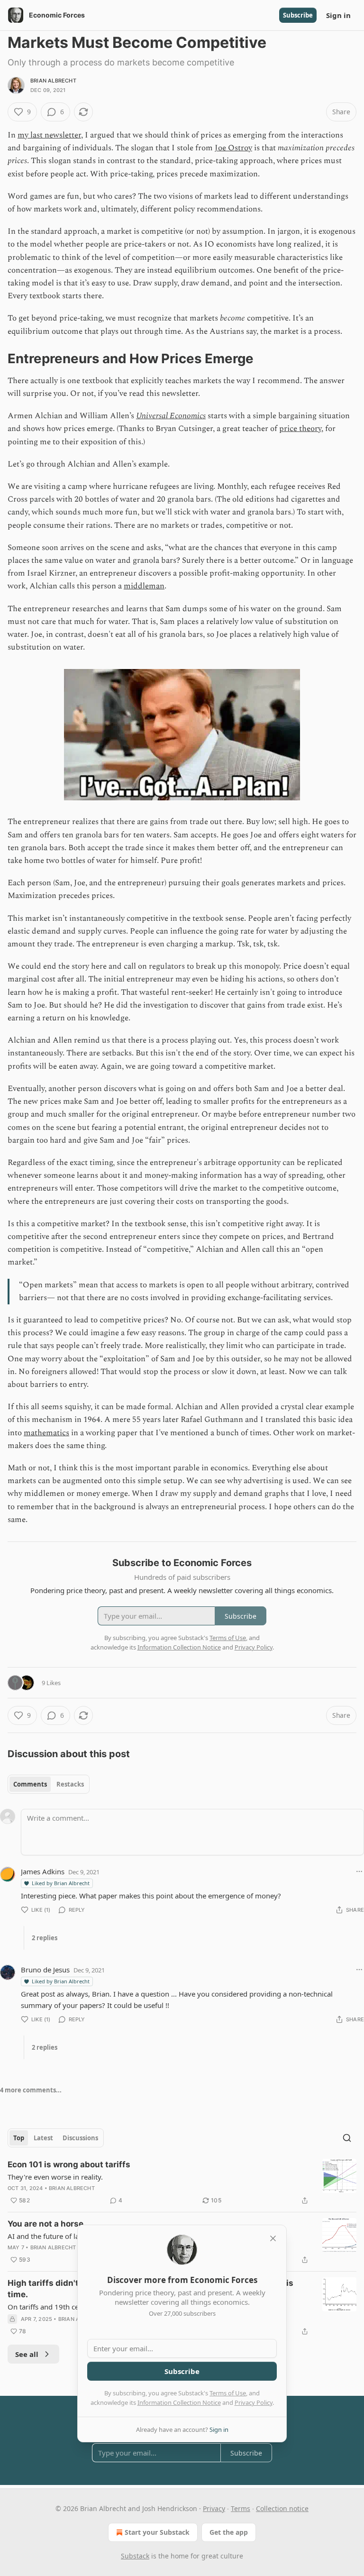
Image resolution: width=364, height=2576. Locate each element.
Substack (135, 2556)
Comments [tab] (30, 1784)
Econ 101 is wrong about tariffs (69, 2164)
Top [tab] (19, 2138)
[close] (273, 2238)
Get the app (229, 2532)
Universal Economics (171, 416)
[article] (182, 2182)
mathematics (46, 1433)
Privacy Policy (254, 2402)
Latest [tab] (43, 2138)
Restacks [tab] (70, 1784)
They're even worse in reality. (55, 2177)
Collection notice (282, 2508)
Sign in (338, 15)
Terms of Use (228, 2393)
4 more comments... (31, 2090)
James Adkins (43, 1871)
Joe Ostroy (233, 148)
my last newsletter (49, 135)
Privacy (214, 2508)
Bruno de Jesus (45, 1970)
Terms (241, 2508)
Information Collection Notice (179, 2402)
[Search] (347, 2138)
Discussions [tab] (80, 2138)
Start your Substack (157, 2532)
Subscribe (298, 15)
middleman (144, 586)
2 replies (45, 1938)
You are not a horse (45, 2224)
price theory (300, 429)
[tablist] (49, 1784)
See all (27, 2354)
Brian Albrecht (53, 81)
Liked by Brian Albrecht (61, 1883)
